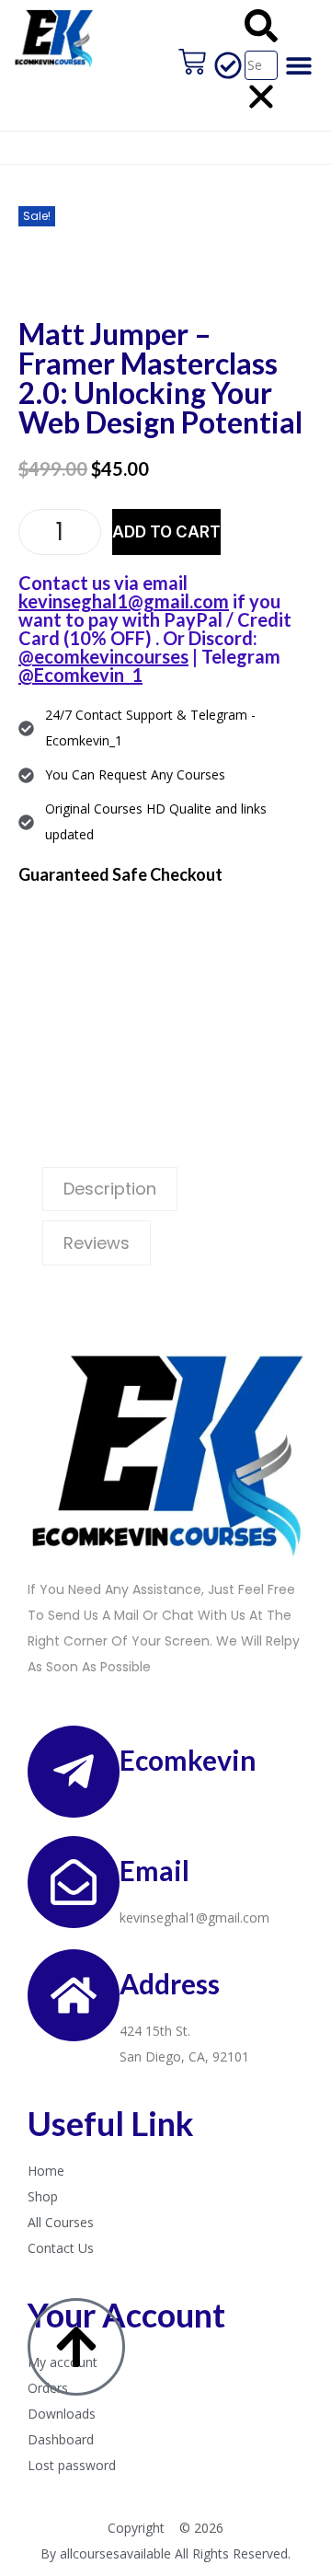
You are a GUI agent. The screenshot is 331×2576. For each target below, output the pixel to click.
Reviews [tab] (97, 1243)
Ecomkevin (188, 1760)
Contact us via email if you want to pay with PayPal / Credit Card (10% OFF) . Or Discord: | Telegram (155, 629)
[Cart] (192, 62)
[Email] (74, 1882)
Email (154, 1870)
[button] (261, 30)
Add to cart (166, 532)
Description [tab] (110, 1189)
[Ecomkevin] (74, 1772)
